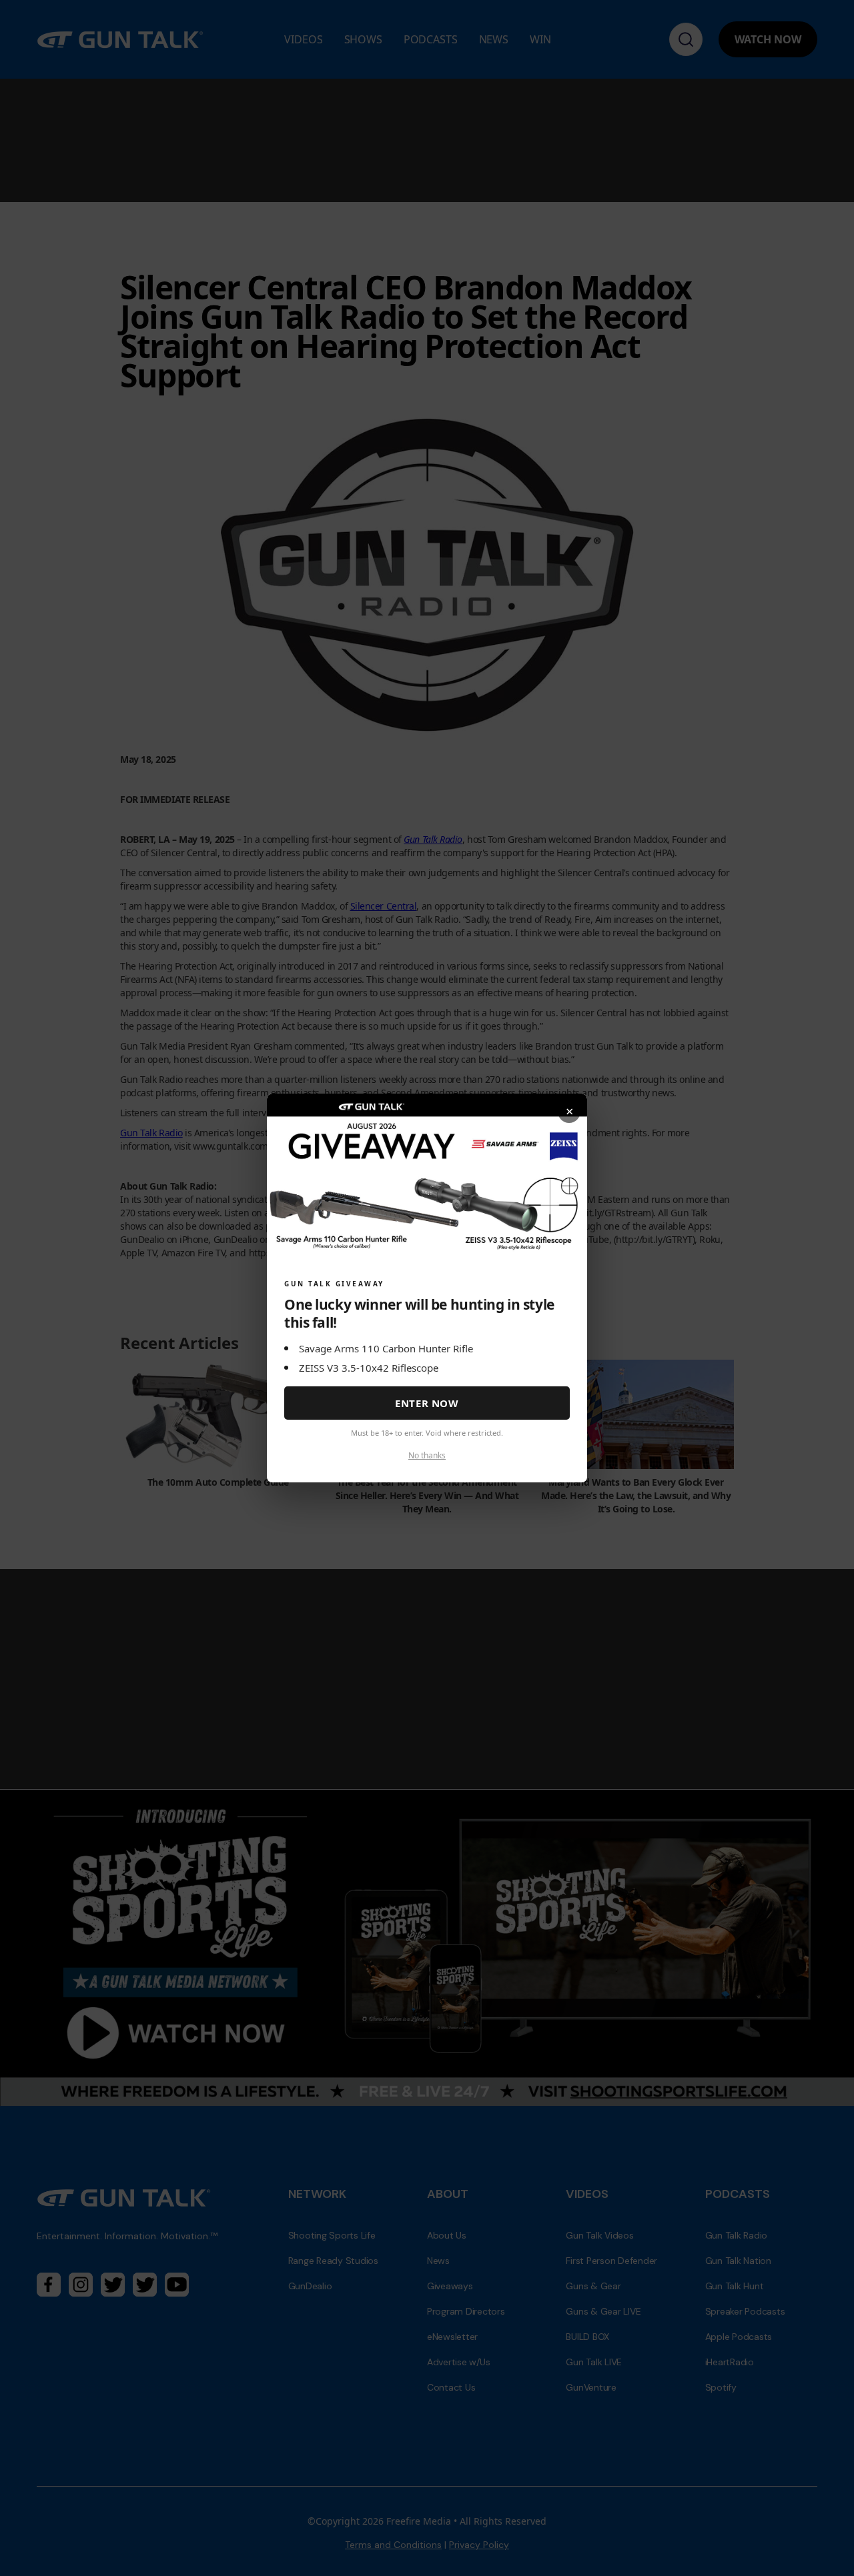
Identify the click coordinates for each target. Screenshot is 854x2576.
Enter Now (427, 1403)
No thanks (427, 1455)
